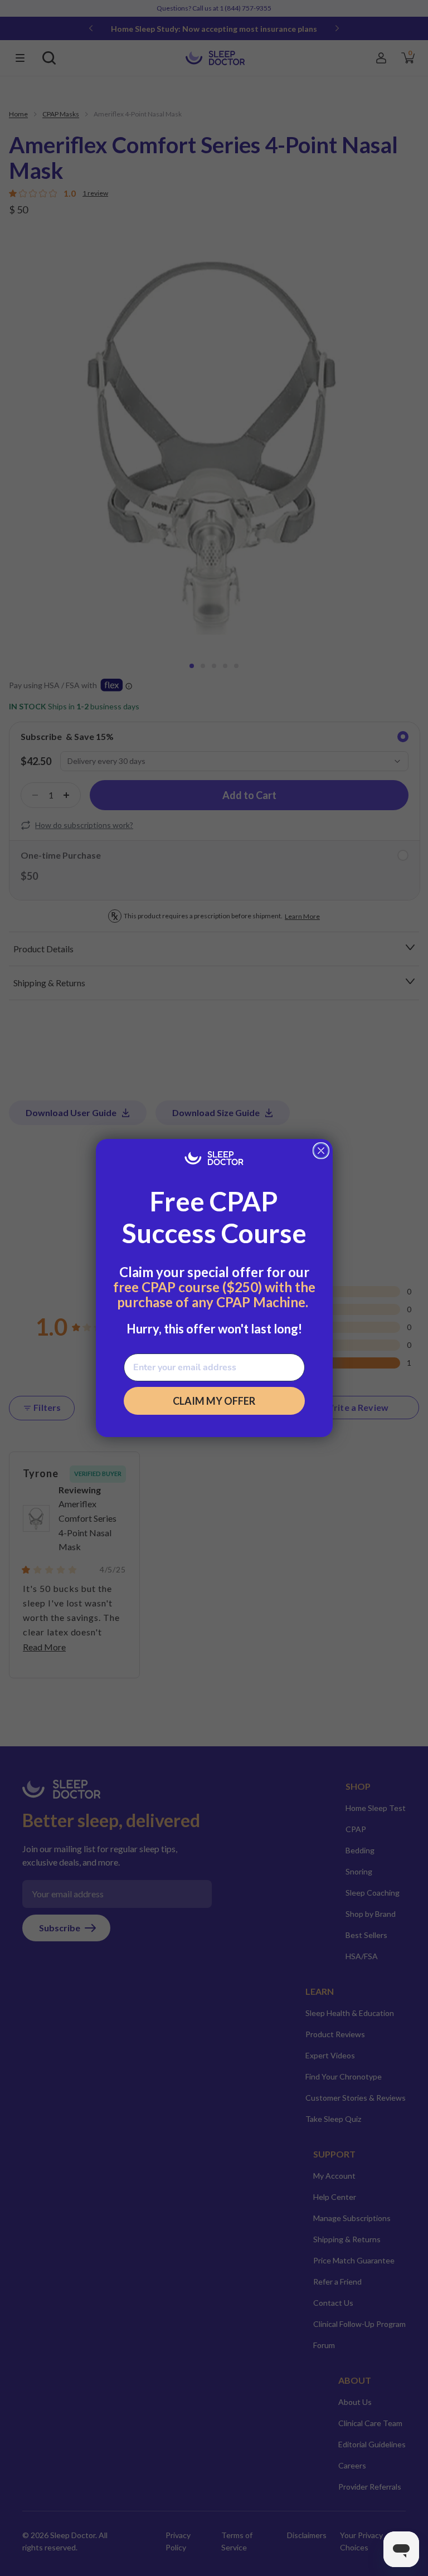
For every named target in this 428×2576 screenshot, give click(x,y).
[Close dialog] (321, 1151)
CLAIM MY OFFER (214, 1401)
